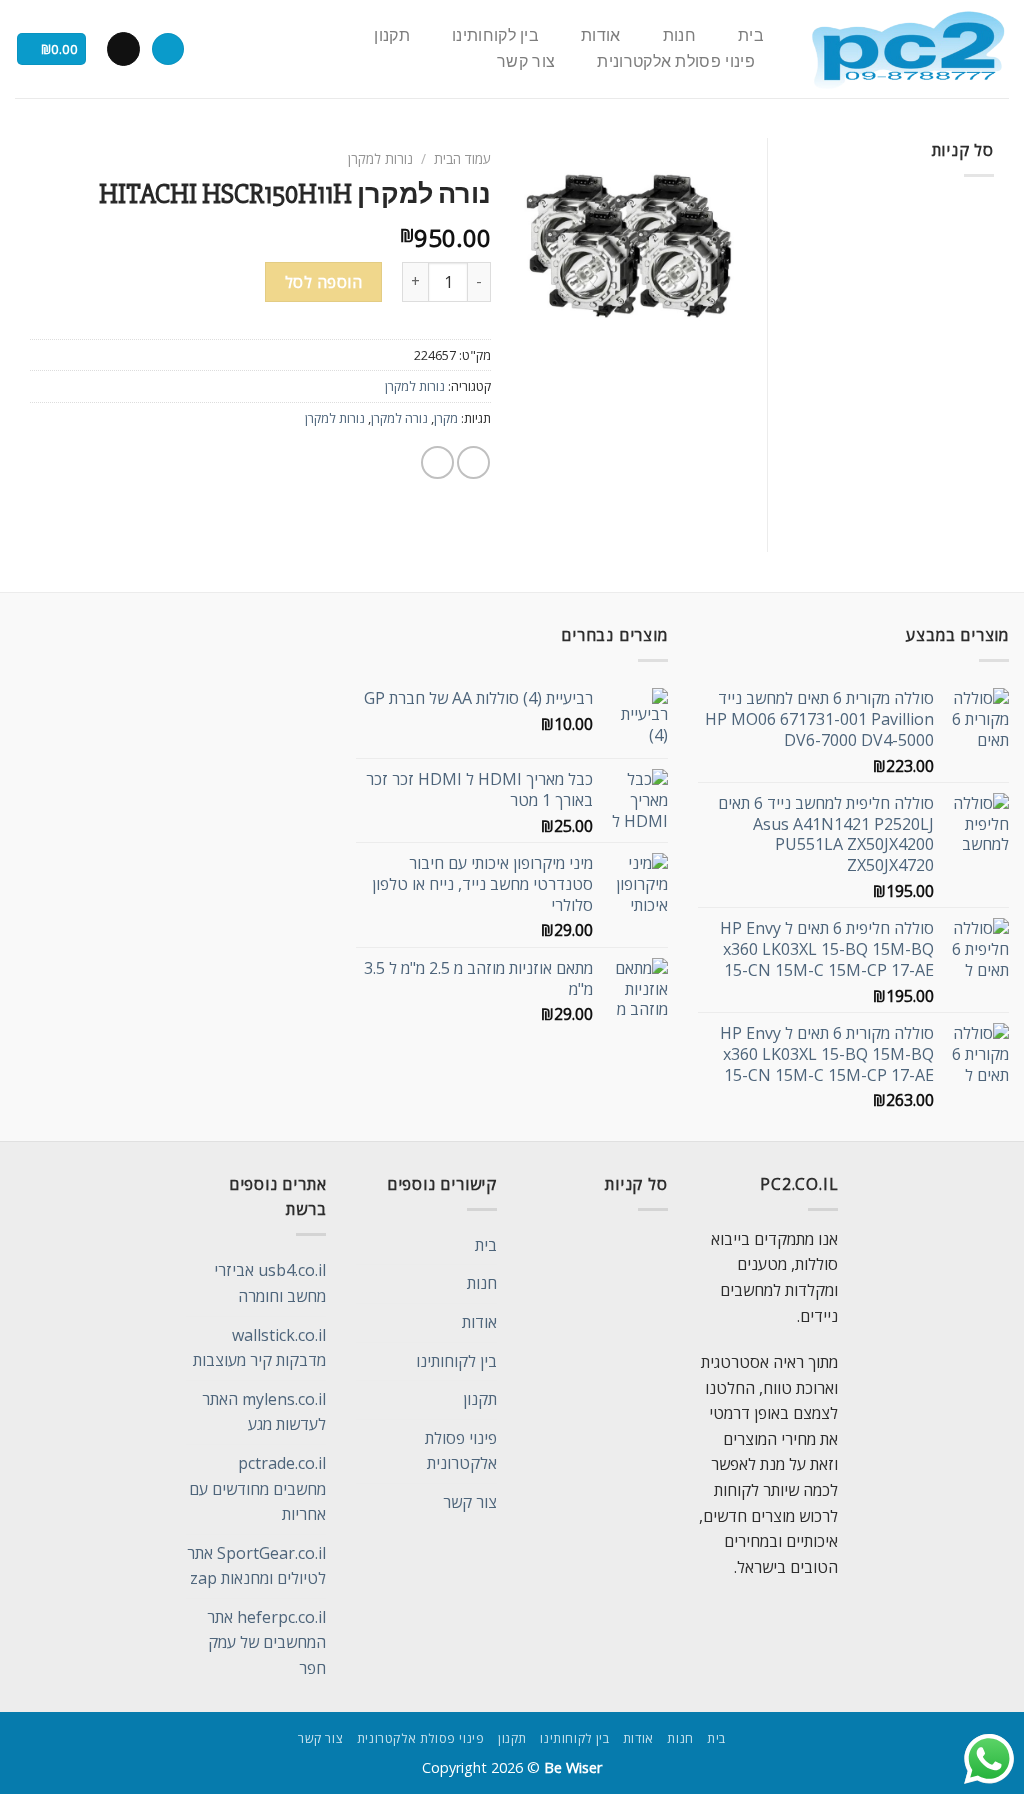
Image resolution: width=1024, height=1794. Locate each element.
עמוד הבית (462, 158)
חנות (679, 36)
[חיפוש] (168, 49)
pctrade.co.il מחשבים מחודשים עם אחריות (257, 1488)
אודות (601, 36)
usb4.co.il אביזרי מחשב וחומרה (270, 1283)
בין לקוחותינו (495, 36)
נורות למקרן (380, 158)
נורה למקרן (399, 418)
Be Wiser (573, 1767)
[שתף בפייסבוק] (473, 462)
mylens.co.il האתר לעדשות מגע (264, 1412)
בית (751, 36)
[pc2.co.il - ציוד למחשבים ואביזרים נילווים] (907, 49)
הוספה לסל (323, 282)
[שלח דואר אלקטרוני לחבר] (437, 462)
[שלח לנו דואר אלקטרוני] (123, 49)
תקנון (392, 36)
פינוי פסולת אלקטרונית (676, 62)
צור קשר (526, 62)
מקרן (446, 418)
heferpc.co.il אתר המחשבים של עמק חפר (266, 1642)
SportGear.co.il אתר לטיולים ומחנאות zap (256, 1566)
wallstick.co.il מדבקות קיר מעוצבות (259, 1348)
